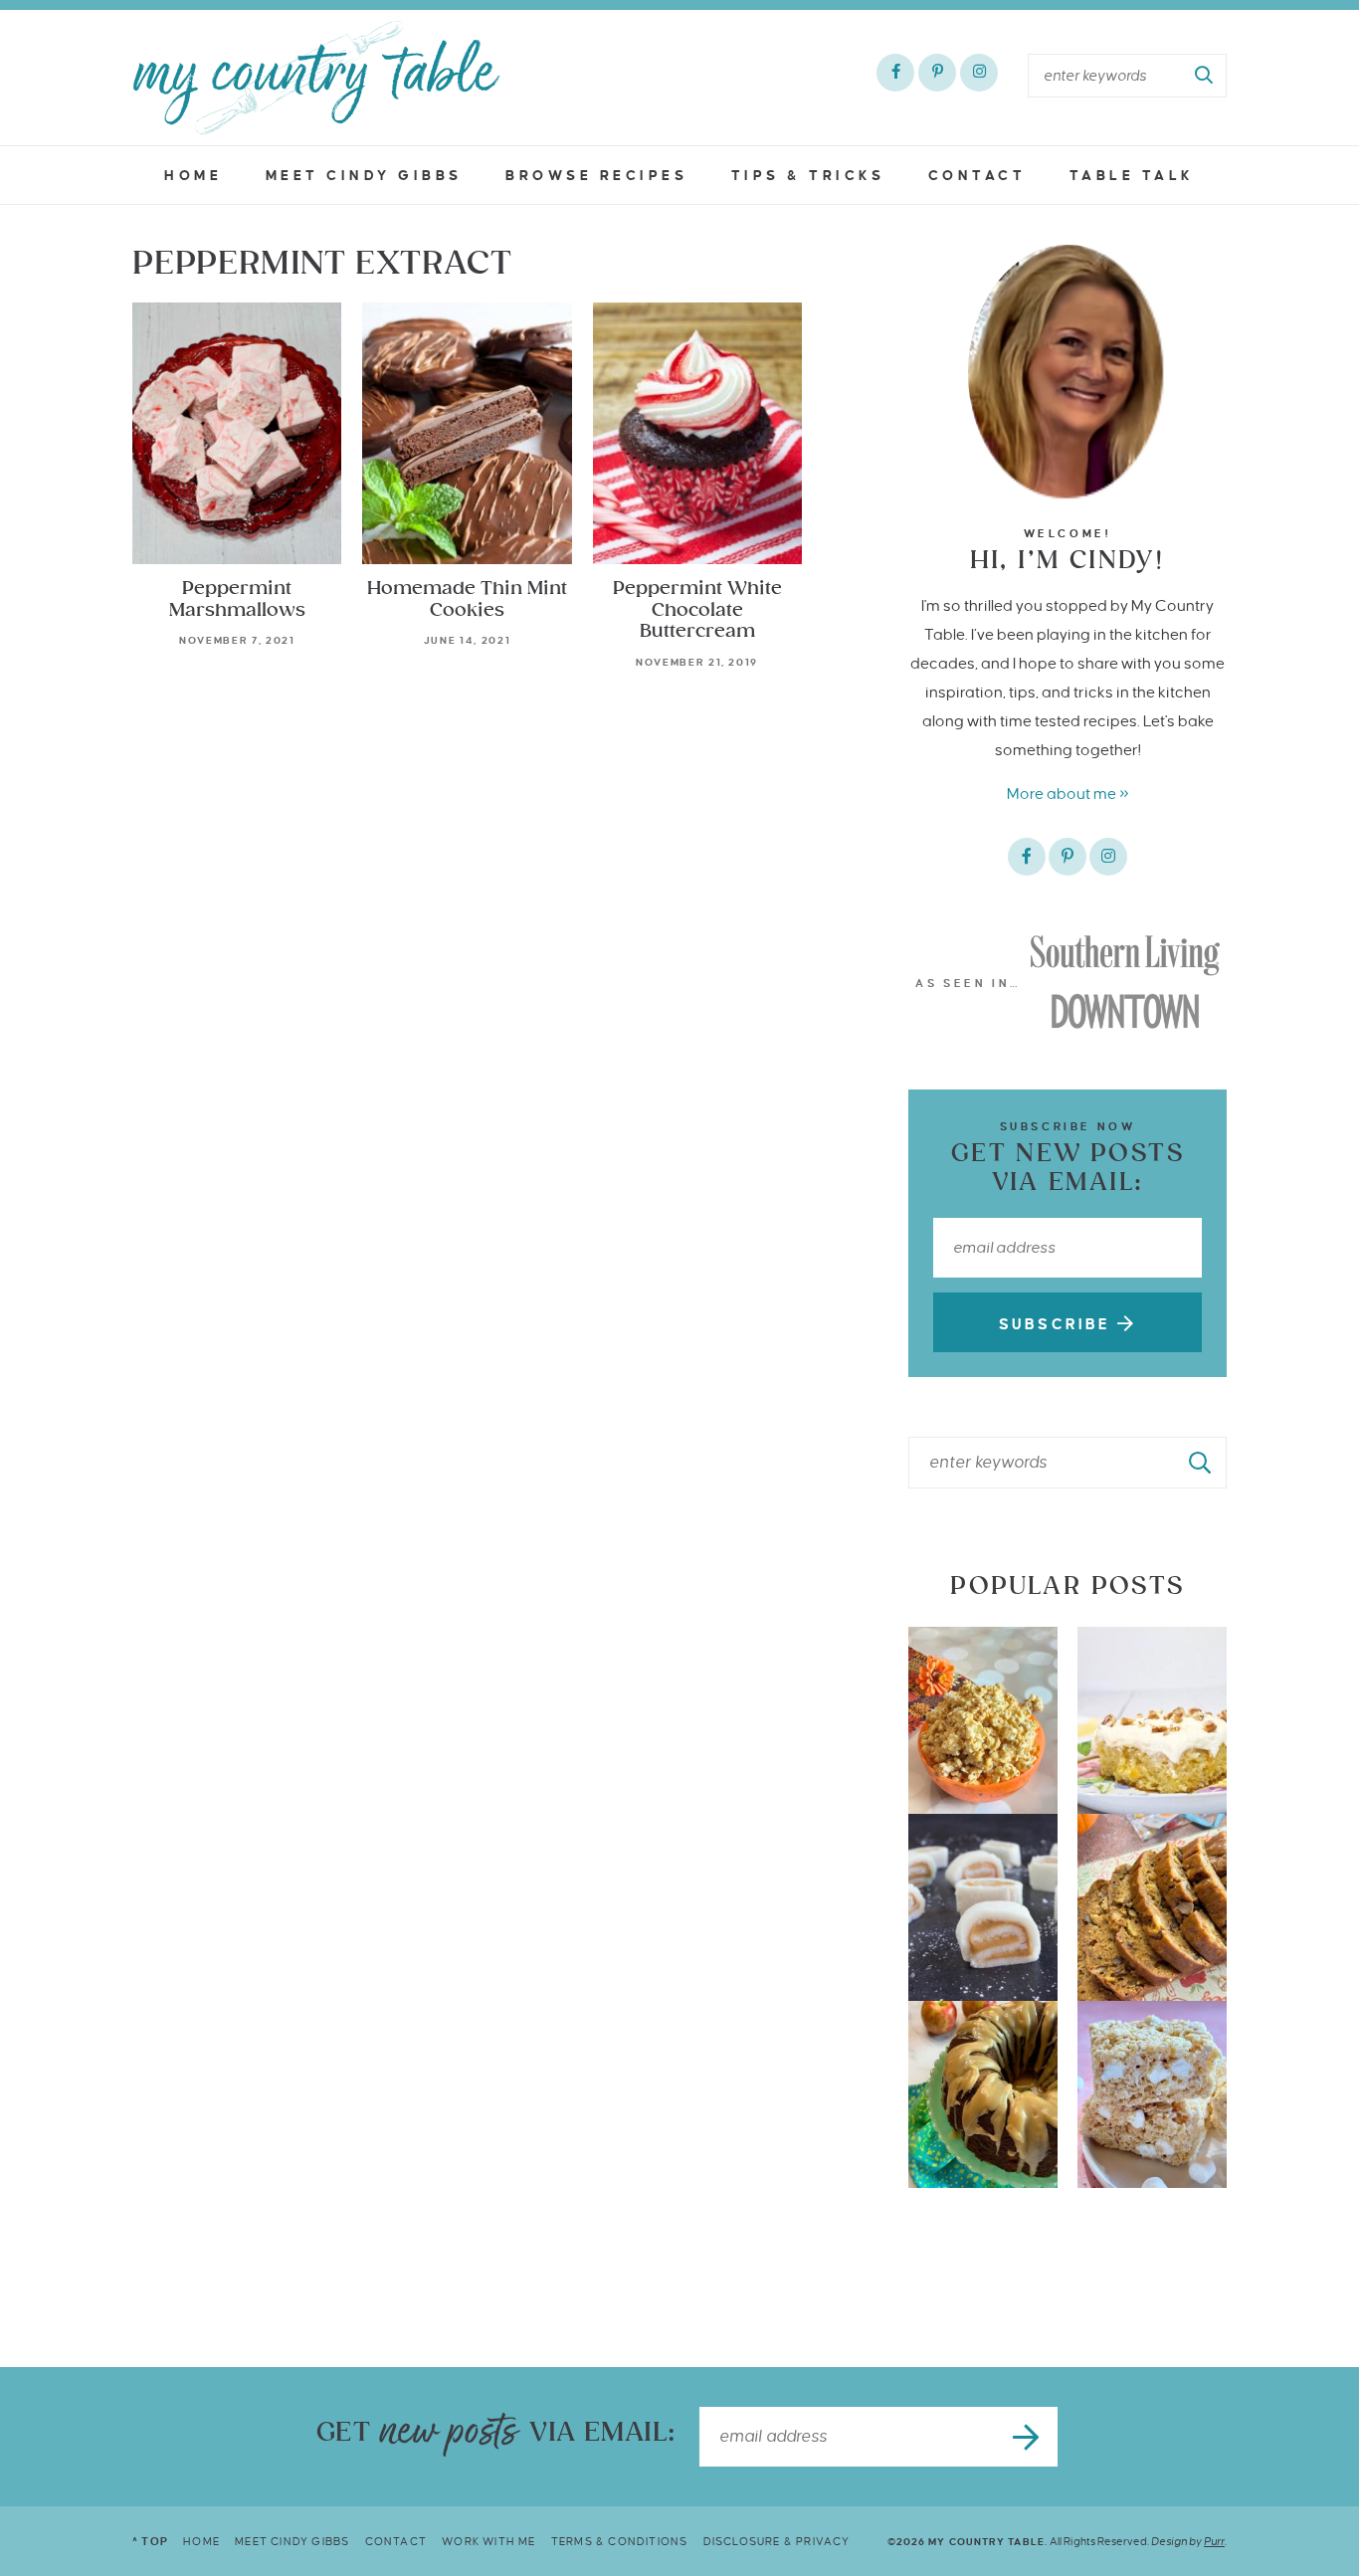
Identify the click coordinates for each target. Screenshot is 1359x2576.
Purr (1214, 2541)
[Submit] (1205, 76)
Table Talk (1132, 176)
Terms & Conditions (620, 2541)
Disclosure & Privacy (777, 2541)
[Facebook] (895, 73)
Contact (977, 176)
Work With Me (488, 2541)
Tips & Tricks (808, 176)
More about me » (1068, 793)
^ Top (150, 2541)
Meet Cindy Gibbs (364, 176)
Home (193, 176)
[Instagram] (979, 73)
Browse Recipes (596, 176)
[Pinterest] (937, 73)
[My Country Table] (316, 78)
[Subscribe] (1028, 2437)
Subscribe (1058, 1324)
